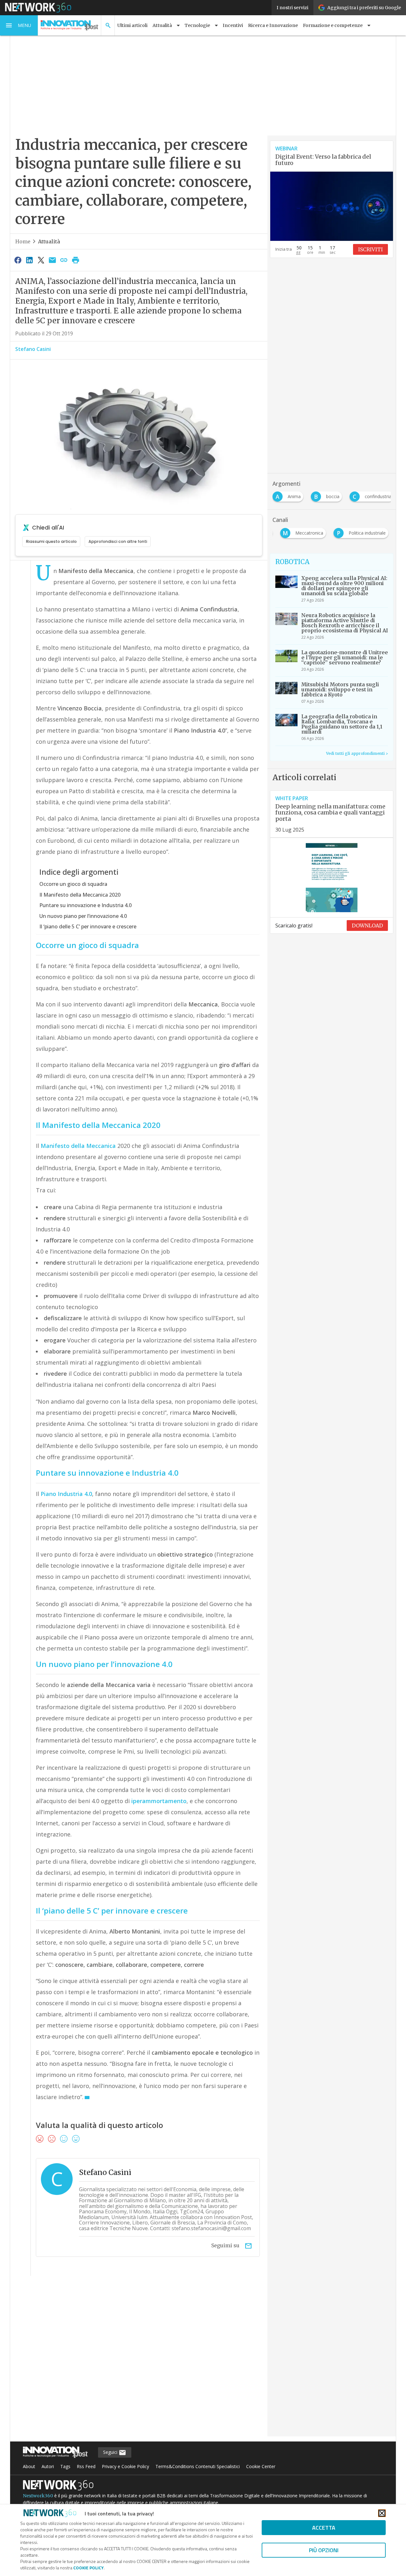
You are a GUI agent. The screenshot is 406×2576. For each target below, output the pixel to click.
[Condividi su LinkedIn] (29, 260)
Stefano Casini (33, 349)
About (29, 2466)
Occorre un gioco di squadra (73, 884)
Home (23, 241)
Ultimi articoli (132, 25)
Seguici (111, 2452)
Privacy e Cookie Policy (125, 2466)
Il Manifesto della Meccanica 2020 (80, 895)
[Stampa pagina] (75, 260)
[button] (19, 25)
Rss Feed (86, 2466)
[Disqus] (139, 2360)
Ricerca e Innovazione (273, 25)
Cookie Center (261, 2466)
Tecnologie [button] (197, 25)
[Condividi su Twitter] (41, 260)
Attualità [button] (162, 25)
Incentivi (233, 25)
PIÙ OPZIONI (324, 2550)
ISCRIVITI (370, 249)
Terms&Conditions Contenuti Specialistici (198, 2466)
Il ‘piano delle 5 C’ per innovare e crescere (88, 926)
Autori (48, 2466)
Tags (65, 2466)
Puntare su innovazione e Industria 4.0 (85, 905)
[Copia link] (64, 260)
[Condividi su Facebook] (18, 260)
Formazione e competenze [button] (333, 25)
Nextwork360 (38, 2496)
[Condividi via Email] (52, 260)
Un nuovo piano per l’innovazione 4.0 (83, 916)
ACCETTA (324, 2528)
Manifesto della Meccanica (78, 1146)
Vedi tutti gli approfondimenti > (357, 753)
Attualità (49, 241)
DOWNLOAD (367, 926)
